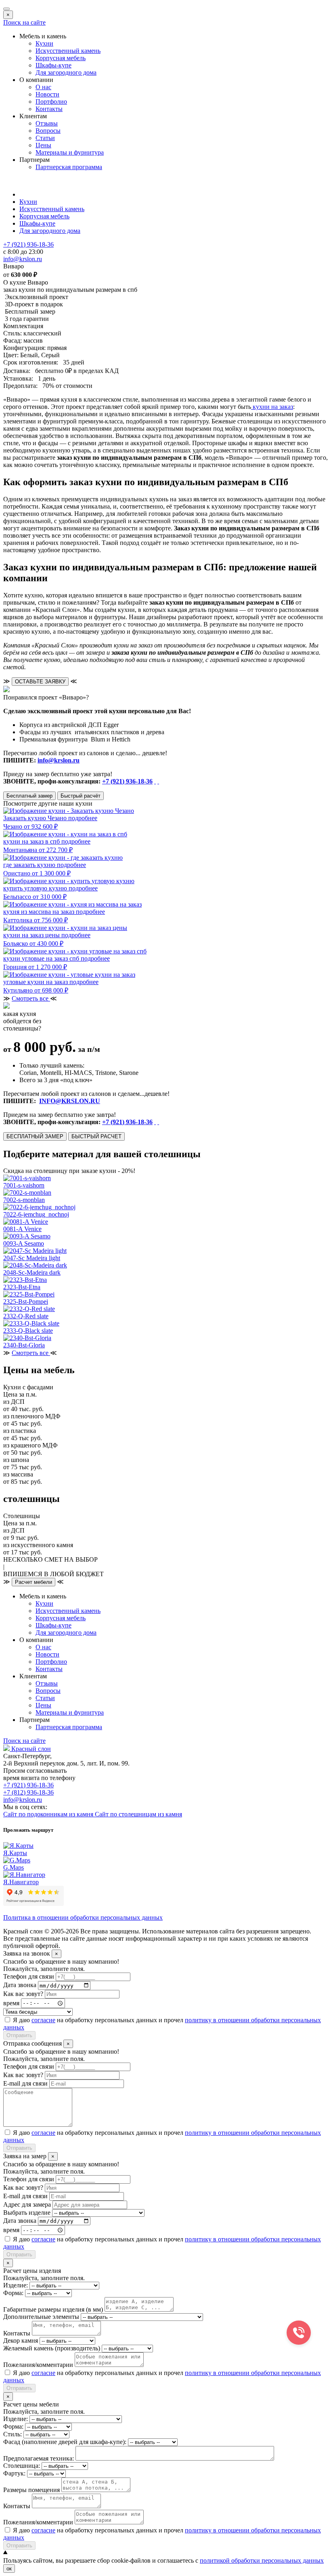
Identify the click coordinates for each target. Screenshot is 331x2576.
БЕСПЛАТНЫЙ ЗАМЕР (35, 1136)
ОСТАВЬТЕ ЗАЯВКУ (40, 682)
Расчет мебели (34, 1582)
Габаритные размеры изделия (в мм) (53, 2309)
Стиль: (13, 2434)
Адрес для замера (27, 2204)
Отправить (19, 2035)
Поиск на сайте (24, 22)
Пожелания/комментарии (38, 2365)
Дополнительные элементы (41, 2317)
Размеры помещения (31, 2490)
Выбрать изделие (27, 2213)
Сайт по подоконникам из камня (49, 1814)
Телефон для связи (29, 1976)
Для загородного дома (66, 72)
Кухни (44, 43)
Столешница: (22, 2466)
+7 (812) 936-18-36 (28, 1792)
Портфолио (51, 102)
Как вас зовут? (23, 1994)
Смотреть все (31, 998)
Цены (43, 145)
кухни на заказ (272, 407)
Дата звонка (20, 1985)
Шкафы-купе (53, 65)
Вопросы (48, 131)
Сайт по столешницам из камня (138, 1814)
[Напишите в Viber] (158, 781)
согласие (43, 2020)
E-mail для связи (25, 2083)
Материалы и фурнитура (70, 152)
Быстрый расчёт (81, 796)
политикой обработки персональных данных (262, 2560)
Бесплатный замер (29, 796)
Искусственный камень (68, 51)
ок (9, 2569)
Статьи (45, 138)
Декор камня (21, 2340)
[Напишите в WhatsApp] (155, 781)
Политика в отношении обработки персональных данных (83, 1917)
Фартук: (14, 2473)
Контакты (49, 109)
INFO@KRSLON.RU (70, 1101)
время (11, 2003)
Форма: (13, 2293)
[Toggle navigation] (6, 9)
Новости (47, 94)
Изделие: (16, 2285)
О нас (43, 87)
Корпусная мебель (61, 58)
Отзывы (47, 123)
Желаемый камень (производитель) (52, 2348)
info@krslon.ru (59, 760)
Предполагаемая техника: (39, 2458)
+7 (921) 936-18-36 (127, 781)
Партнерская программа (69, 167)
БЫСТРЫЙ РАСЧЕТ (96, 1136)
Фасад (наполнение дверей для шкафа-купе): (65, 2442)
